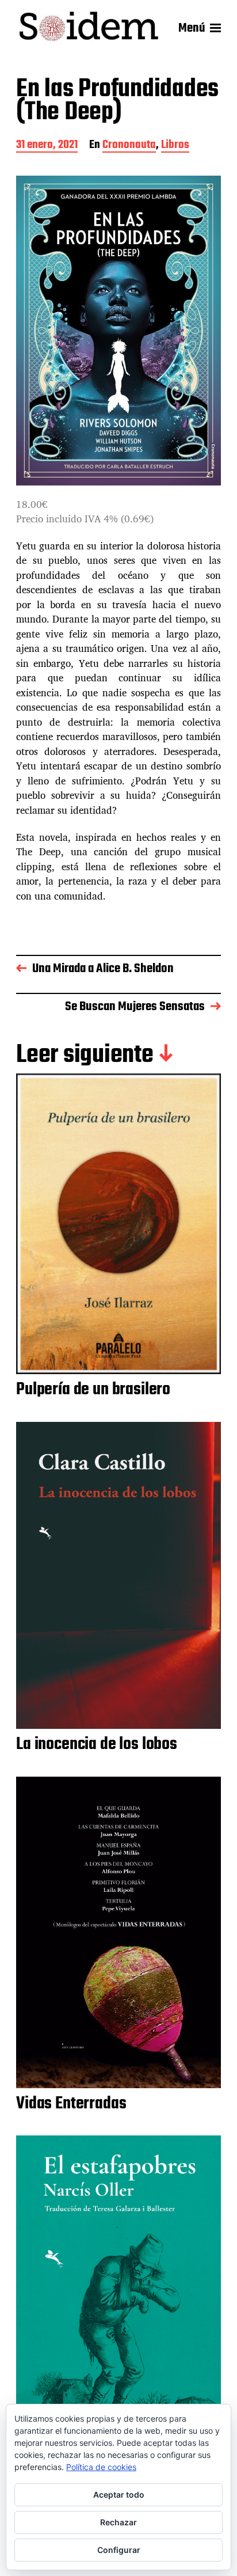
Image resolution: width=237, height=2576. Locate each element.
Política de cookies (101, 2467)
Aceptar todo (119, 2495)
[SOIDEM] (89, 28)
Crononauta (129, 146)
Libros (175, 146)
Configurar (119, 2550)
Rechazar (118, 2522)
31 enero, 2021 (47, 146)
